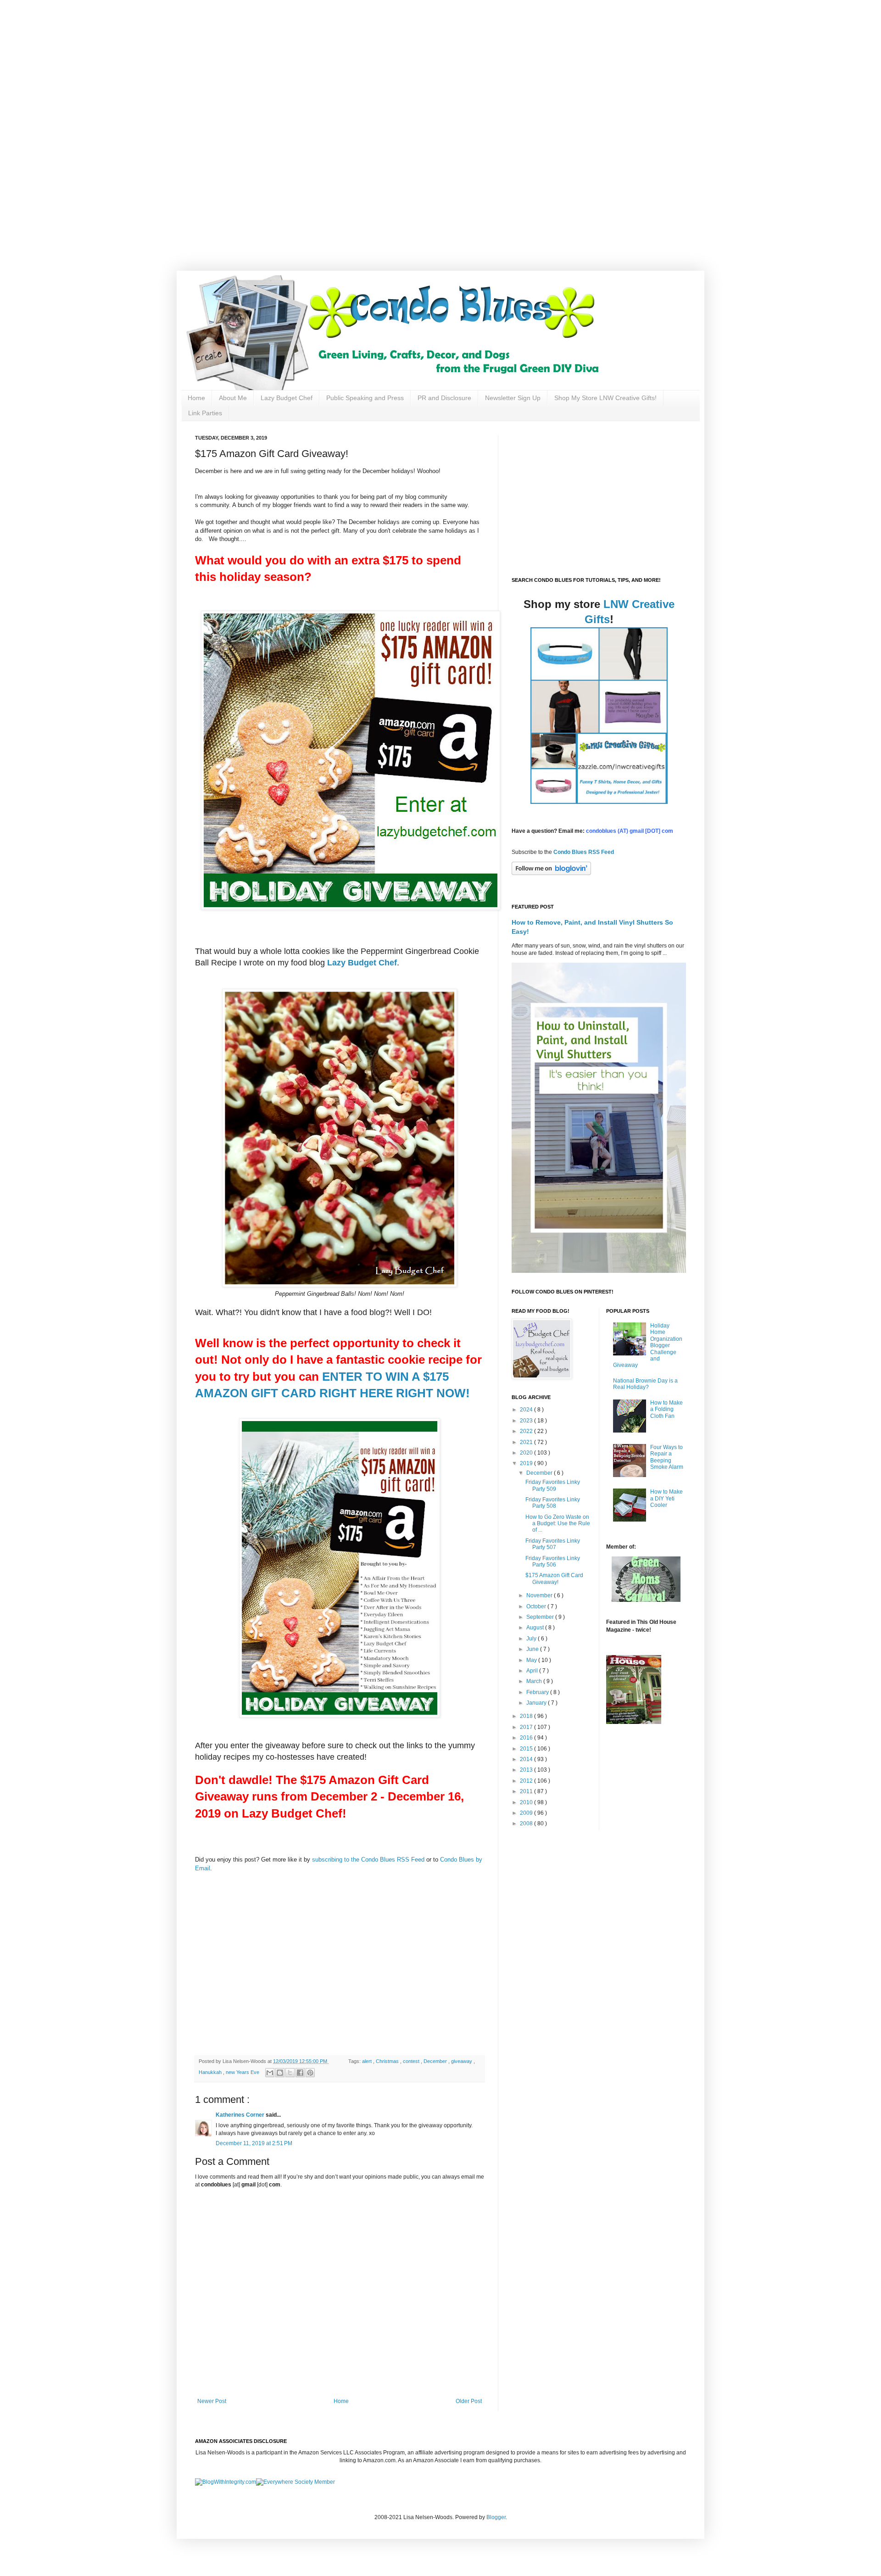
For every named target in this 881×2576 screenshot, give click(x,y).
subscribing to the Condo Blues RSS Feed (368, 1860)
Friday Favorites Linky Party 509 (553, 1485)
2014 (527, 1759)
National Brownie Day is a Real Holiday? (645, 1384)
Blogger (496, 2517)
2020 (527, 1453)
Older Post (469, 2401)
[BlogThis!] (280, 2073)
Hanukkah (211, 2072)
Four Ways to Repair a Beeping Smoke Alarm (667, 1457)
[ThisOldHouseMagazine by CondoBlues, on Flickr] (634, 1722)
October (537, 1606)
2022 (527, 1431)
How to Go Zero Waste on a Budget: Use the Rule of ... (558, 1524)
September (541, 1617)
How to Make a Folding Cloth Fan (666, 1409)
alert (368, 2061)
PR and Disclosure (444, 398)
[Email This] (270, 2073)
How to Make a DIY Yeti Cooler (666, 1498)
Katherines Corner (241, 2115)
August (536, 1628)
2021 (527, 1442)
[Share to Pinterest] (310, 2073)
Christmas (388, 2061)
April (533, 1671)
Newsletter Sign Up (513, 398)
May (532, 1660)
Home (196, 398)
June (533, 1649)
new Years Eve (243, 2072)
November (540, 1595)
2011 (527, 1791)
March (535, 1681)
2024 (527, 1410)
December (436, 2061)
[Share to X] (290, 2073)
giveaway (462, 2061)
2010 (527, 1802)
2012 (527, 1781)
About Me (233, 398)
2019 (527, 1463)
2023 (527, 1421)
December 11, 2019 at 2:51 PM (254, 2143)
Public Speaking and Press (365, 398)
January (537, 1703)
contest (412, 2061)
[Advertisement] (294, 64)
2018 (527, 1716)
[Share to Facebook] (300, 2073)
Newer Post (212, 2401)
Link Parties (205, 413)
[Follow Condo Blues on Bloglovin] (551, 873)
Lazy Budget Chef (287, 398)
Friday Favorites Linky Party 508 (553, 1503)
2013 (527, 1770)
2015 (527, 1749)
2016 (527, 1738)
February (538, 1692)
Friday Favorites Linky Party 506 (553, 1561)
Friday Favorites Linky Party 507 (553, 1544)
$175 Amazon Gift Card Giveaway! (554, 1578)
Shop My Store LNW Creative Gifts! (605, 398)
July (532, 1639)
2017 (527, 1727)
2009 (527, 1813)
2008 (527, 1823)
